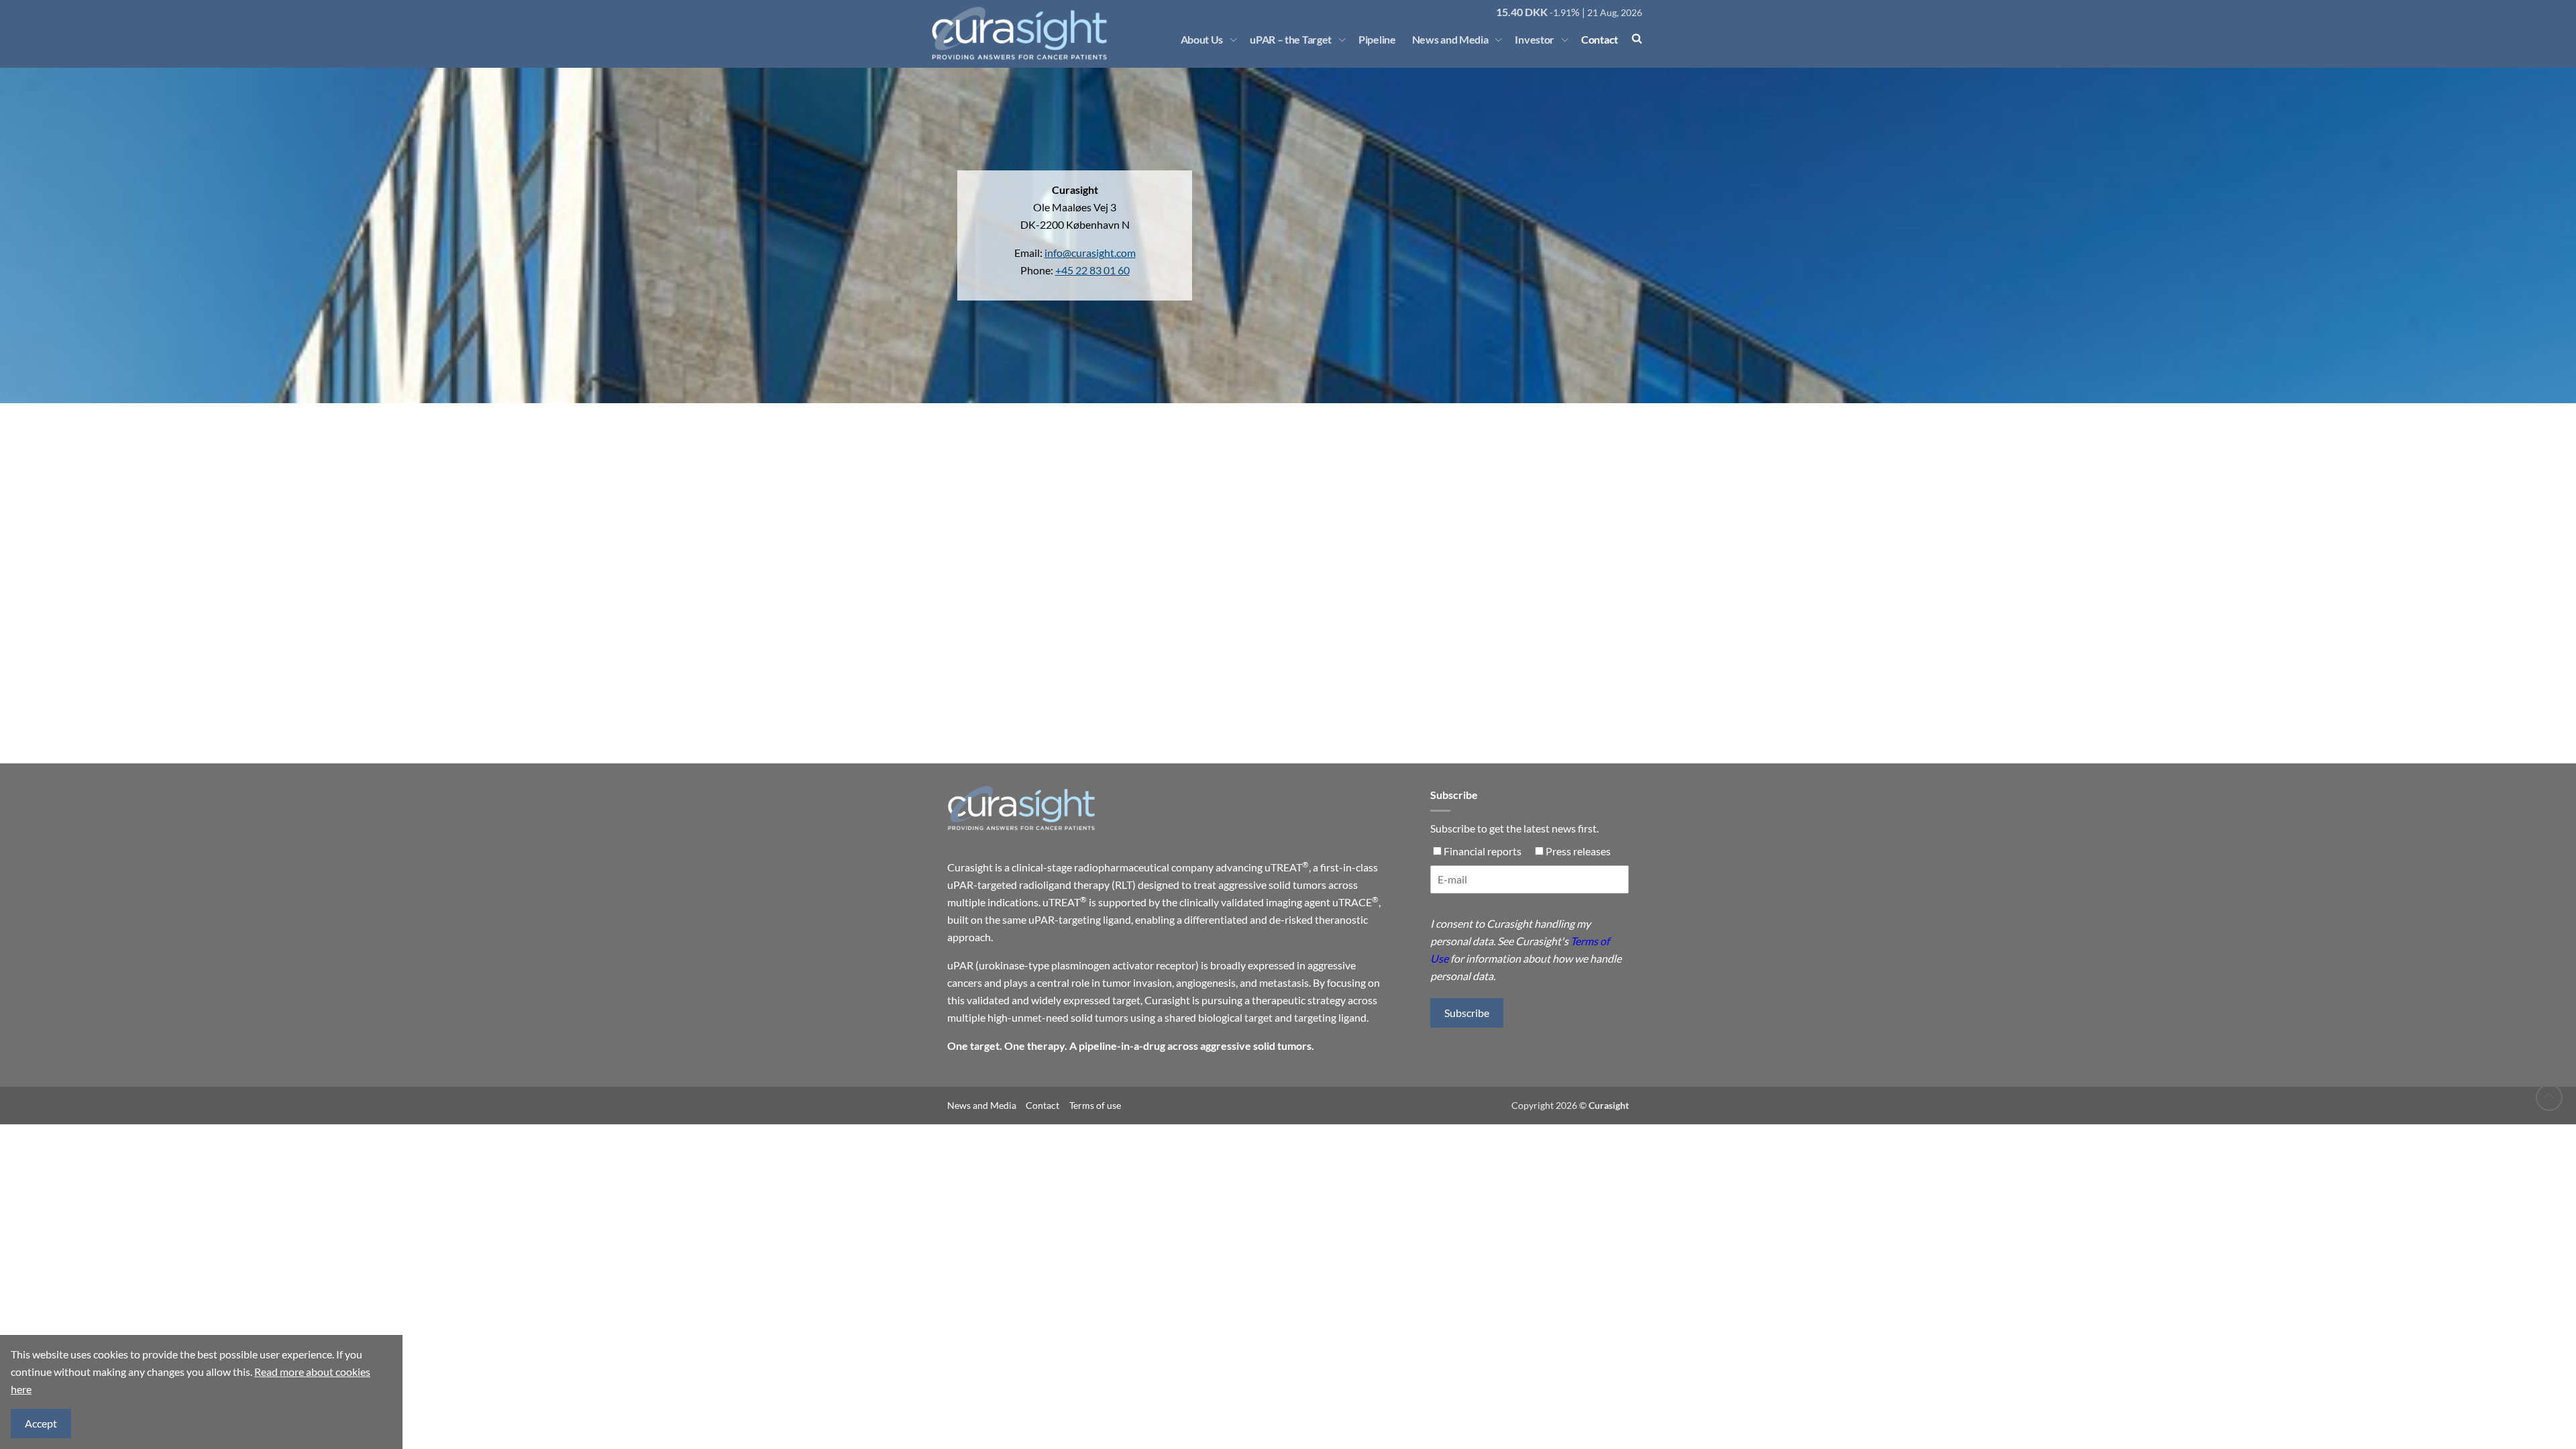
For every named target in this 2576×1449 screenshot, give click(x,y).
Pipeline (1377, 39)
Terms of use (1095, 1105)
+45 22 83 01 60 (1092, 270)
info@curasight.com (1090, 253)
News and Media (1450, 39)
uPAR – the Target (1291, 39)
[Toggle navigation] (1234, 40)
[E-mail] (1529, 885)
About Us (1202, 39)
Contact (1600, 39)
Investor (1535, 39)
